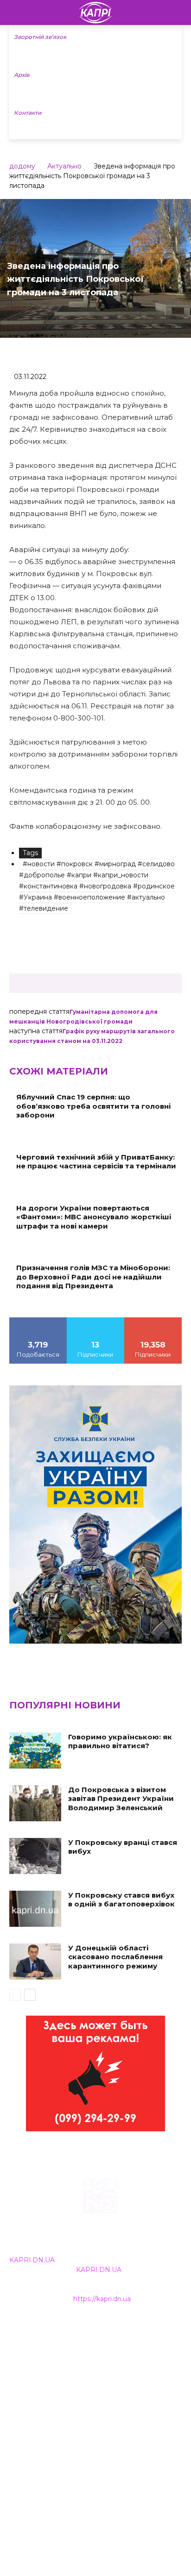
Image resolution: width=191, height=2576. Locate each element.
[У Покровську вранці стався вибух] (35, 1856)
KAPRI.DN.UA (32, 2260)
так (38, 1321)
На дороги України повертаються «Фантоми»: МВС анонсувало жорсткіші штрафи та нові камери (94, 1217)
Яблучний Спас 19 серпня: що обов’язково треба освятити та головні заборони (93, 1106)
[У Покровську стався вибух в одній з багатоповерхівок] (35, 1909)
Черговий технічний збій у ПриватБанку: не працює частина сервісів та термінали (96, 1162)
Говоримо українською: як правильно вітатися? (120, 1741)
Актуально (64, 166)
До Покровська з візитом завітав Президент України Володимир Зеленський (121, 1799)
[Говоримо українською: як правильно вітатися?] (35, 1750)
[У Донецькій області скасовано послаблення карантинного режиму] (35, 1961)
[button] (178, 12)
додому (22, 166)
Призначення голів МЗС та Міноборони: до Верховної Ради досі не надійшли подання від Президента (93, 1277)
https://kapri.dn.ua (102, 2299)
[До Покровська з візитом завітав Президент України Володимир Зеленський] (35, 1803)
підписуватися (153, 1321)
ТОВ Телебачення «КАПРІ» (55, 2371)
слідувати (95, 1321)
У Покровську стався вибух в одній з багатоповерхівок (121, 1900)
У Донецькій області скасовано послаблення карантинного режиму (115, 1957)
